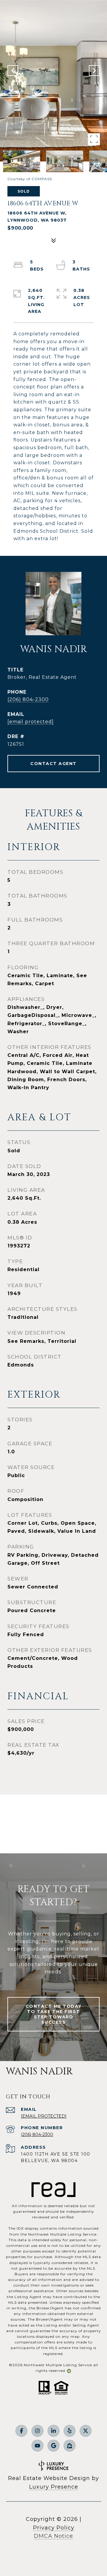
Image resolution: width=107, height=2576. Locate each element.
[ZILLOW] (70, 2446)
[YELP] (70, 2431)
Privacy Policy (54, 2528)
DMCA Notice (53, 2536)
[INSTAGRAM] (37, 2431)
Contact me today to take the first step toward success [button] (54, 2014)
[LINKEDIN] (53, 2431)
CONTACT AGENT (53, 764)
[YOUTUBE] (37, 2446)
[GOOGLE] (53, 2446)
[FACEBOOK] (21, 2431)
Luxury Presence (54, 2487)
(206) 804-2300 (28, 699)
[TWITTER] (86, 2431)
